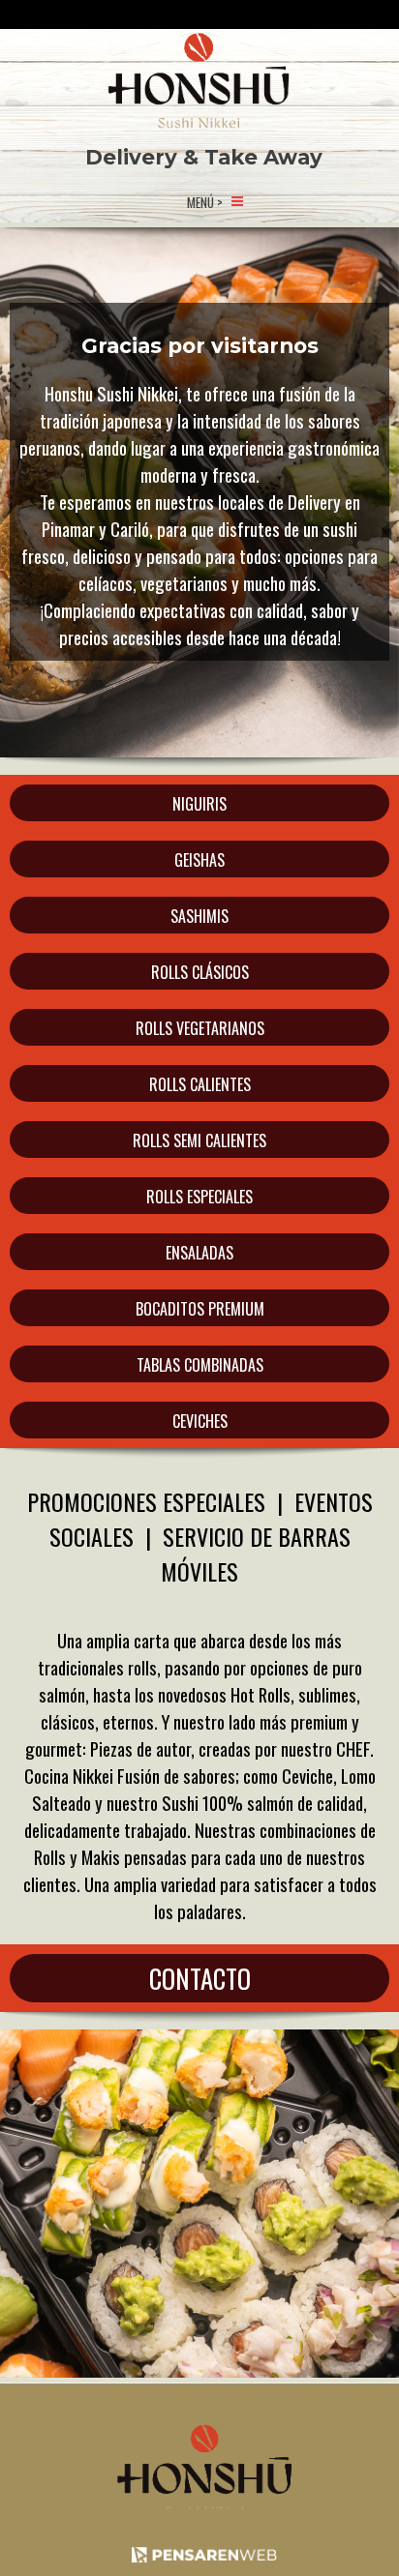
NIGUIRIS (199, 804)
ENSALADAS (199, 1253)
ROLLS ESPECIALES (199, 1197)
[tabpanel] (150, 200)
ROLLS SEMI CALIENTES (199, 1140)
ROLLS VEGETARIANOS (200, 1028)
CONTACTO (200, 1978)
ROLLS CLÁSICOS (200, 972)
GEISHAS (199, 860)
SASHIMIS (199, 916)
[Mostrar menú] (237, 201)
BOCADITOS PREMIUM (200, 1309)
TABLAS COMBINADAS (200, 1365)
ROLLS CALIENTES (200, 1084)
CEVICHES (200, 1421)
